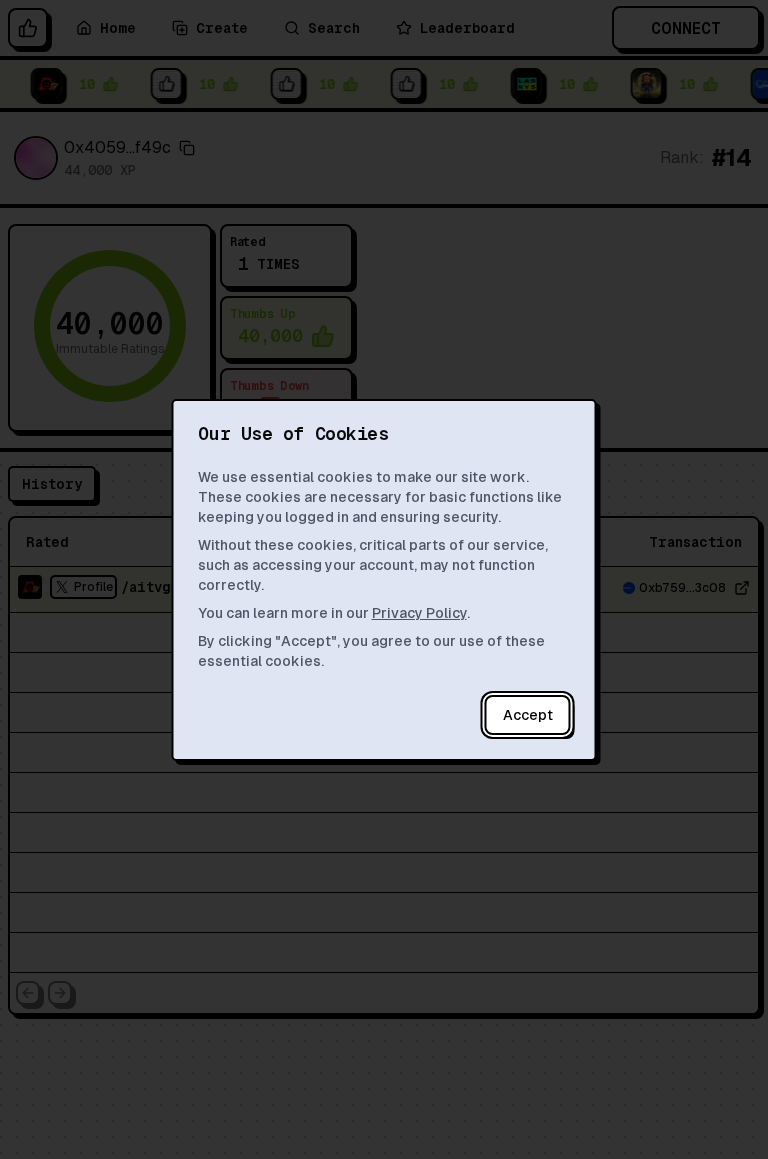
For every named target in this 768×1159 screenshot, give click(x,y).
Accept (528, 715)
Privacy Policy (419, 613)
